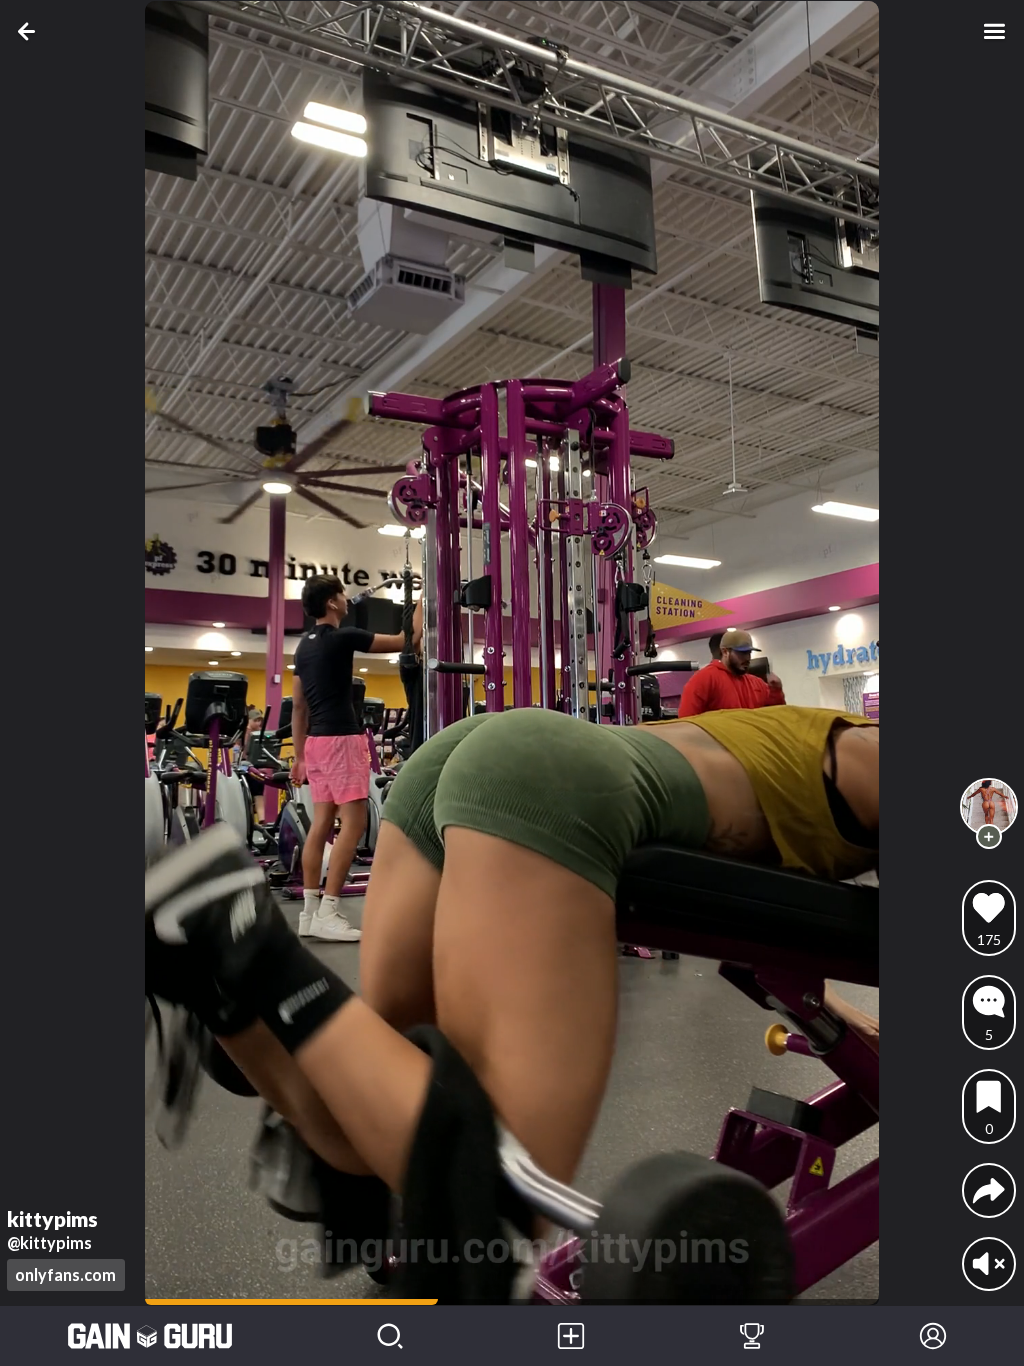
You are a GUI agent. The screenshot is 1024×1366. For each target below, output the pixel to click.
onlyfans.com (65, 1274)
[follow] (988, 836)
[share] (989, 1190)
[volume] (989, 1264)
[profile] (989, 807)
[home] (150, 1336)
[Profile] (933, 1336)
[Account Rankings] (752, 1336)
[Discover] (390, 1336)
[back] (30, 31)
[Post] (571, 1336)
